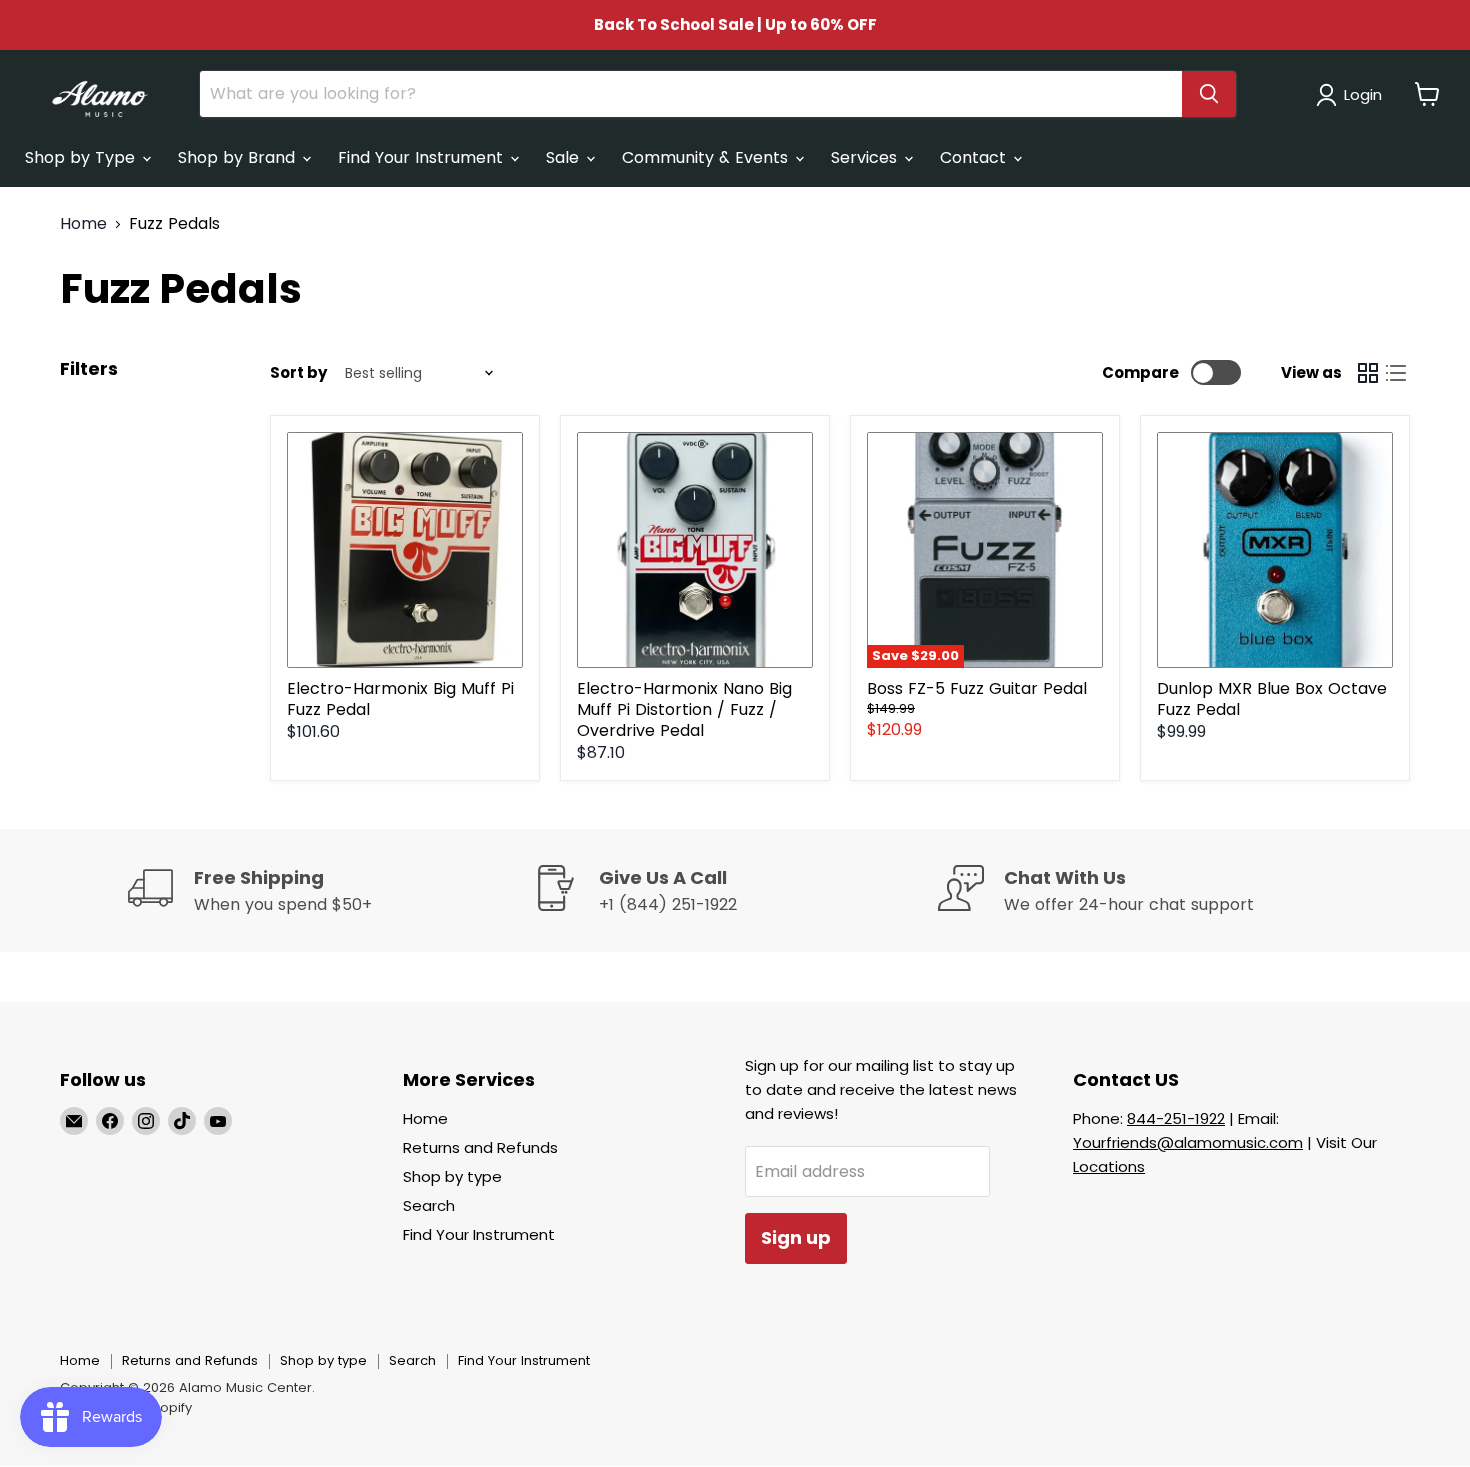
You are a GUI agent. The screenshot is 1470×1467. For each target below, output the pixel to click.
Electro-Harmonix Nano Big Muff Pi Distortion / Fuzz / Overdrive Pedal (684, 709)
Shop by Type (82, 157)
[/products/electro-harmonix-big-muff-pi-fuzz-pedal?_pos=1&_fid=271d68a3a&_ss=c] (405, 550)
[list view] (1396, 373)
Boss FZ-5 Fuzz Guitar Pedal (977, 688)
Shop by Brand (239, 157)
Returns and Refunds (480, 1147)
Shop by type (452, 1176)
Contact (975, 157)
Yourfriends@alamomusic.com (1188, 1142)
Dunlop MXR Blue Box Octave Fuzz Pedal (1272, 699)
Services (866, 157)
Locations (1109, 1166)
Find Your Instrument (423, 157)
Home (83, 224)
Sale (565, 157)
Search (429, 1205)
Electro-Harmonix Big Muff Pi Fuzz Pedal (400, 699)
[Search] (1209, 94)
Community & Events (707, 157)
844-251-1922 (1176, 1118)
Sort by (298, 372)
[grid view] (1368, 373)
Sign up (796, 1237)
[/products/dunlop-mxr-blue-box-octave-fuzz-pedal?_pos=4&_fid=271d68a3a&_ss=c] (1275, 550)
